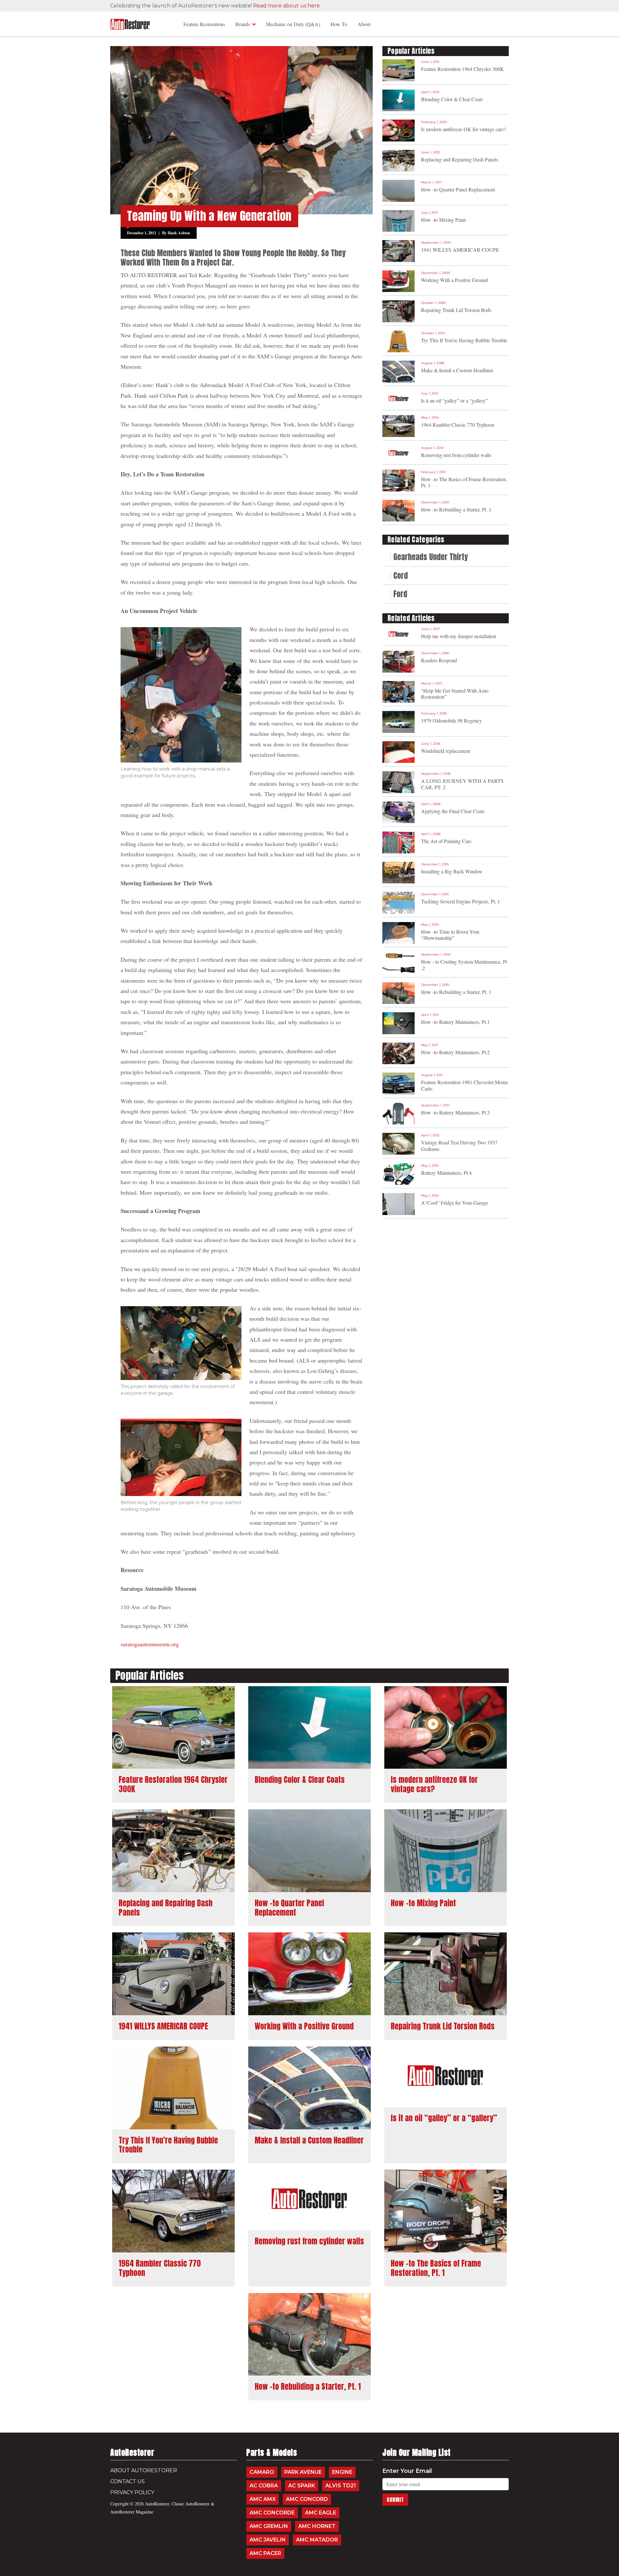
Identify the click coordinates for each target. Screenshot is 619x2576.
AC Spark (302, 2486)
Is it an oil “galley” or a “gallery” (454, 400)
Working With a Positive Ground (454, 280)
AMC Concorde (272, 2513)
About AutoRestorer (144, 2470)
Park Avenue (303, 2472)
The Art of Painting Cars (446, 841)
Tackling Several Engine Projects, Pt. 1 (461, 901)
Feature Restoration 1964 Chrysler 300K (462, 69)
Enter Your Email (407, 2471)
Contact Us (128, 2481)
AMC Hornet (317, 2526)
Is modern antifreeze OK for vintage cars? (463, 129)
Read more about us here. (287, 6)
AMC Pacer (265, 2553)
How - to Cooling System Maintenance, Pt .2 (464, 965)
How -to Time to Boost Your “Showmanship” (450, 935)
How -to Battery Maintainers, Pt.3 (455, 1112)
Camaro (262, 2472)
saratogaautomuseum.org (150, 1644)
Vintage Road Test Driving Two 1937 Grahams (459, 1145)
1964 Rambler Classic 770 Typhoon (458, 425)
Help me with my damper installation (459, 636)
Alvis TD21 (341, 2486)
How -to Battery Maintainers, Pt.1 (455, 1022)
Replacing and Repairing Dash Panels (460, 159)
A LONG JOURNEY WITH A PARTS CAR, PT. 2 (462, 784)
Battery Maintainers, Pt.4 (446, 1173)
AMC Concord (307, 2499)
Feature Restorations (204, 24)
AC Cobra (264, 2486)
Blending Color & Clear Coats (452, 99)
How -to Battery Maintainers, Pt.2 (455, 1052)
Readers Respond (439, 660)
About (364, 24)
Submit (395, 2500)
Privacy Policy (132, 2492)
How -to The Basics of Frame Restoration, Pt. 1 (464, 482)
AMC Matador (317, 2540)
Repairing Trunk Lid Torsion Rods (456, 310)
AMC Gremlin (269, 2526)
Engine (342, 2472)
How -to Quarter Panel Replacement (458, 189)
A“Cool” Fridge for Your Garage (455, 1203)
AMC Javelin (268, 2540)
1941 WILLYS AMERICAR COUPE (460, 250)
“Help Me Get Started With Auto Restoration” (455, 694)
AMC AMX (263, 2499)
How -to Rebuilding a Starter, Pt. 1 (456, 509)
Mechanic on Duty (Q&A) (293, 24)
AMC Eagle (321, 2513)
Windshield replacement (446, 751)
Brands (243, 24)
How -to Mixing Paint (443, 220)
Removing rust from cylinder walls (456, 455)
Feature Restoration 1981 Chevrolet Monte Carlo (465, 1085)
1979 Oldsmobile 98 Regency (452, 720)
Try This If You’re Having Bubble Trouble (464, 340)
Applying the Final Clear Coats (453, 811)
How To (339, 24)
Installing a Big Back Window (452, 871)
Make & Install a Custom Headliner (457, 370)
